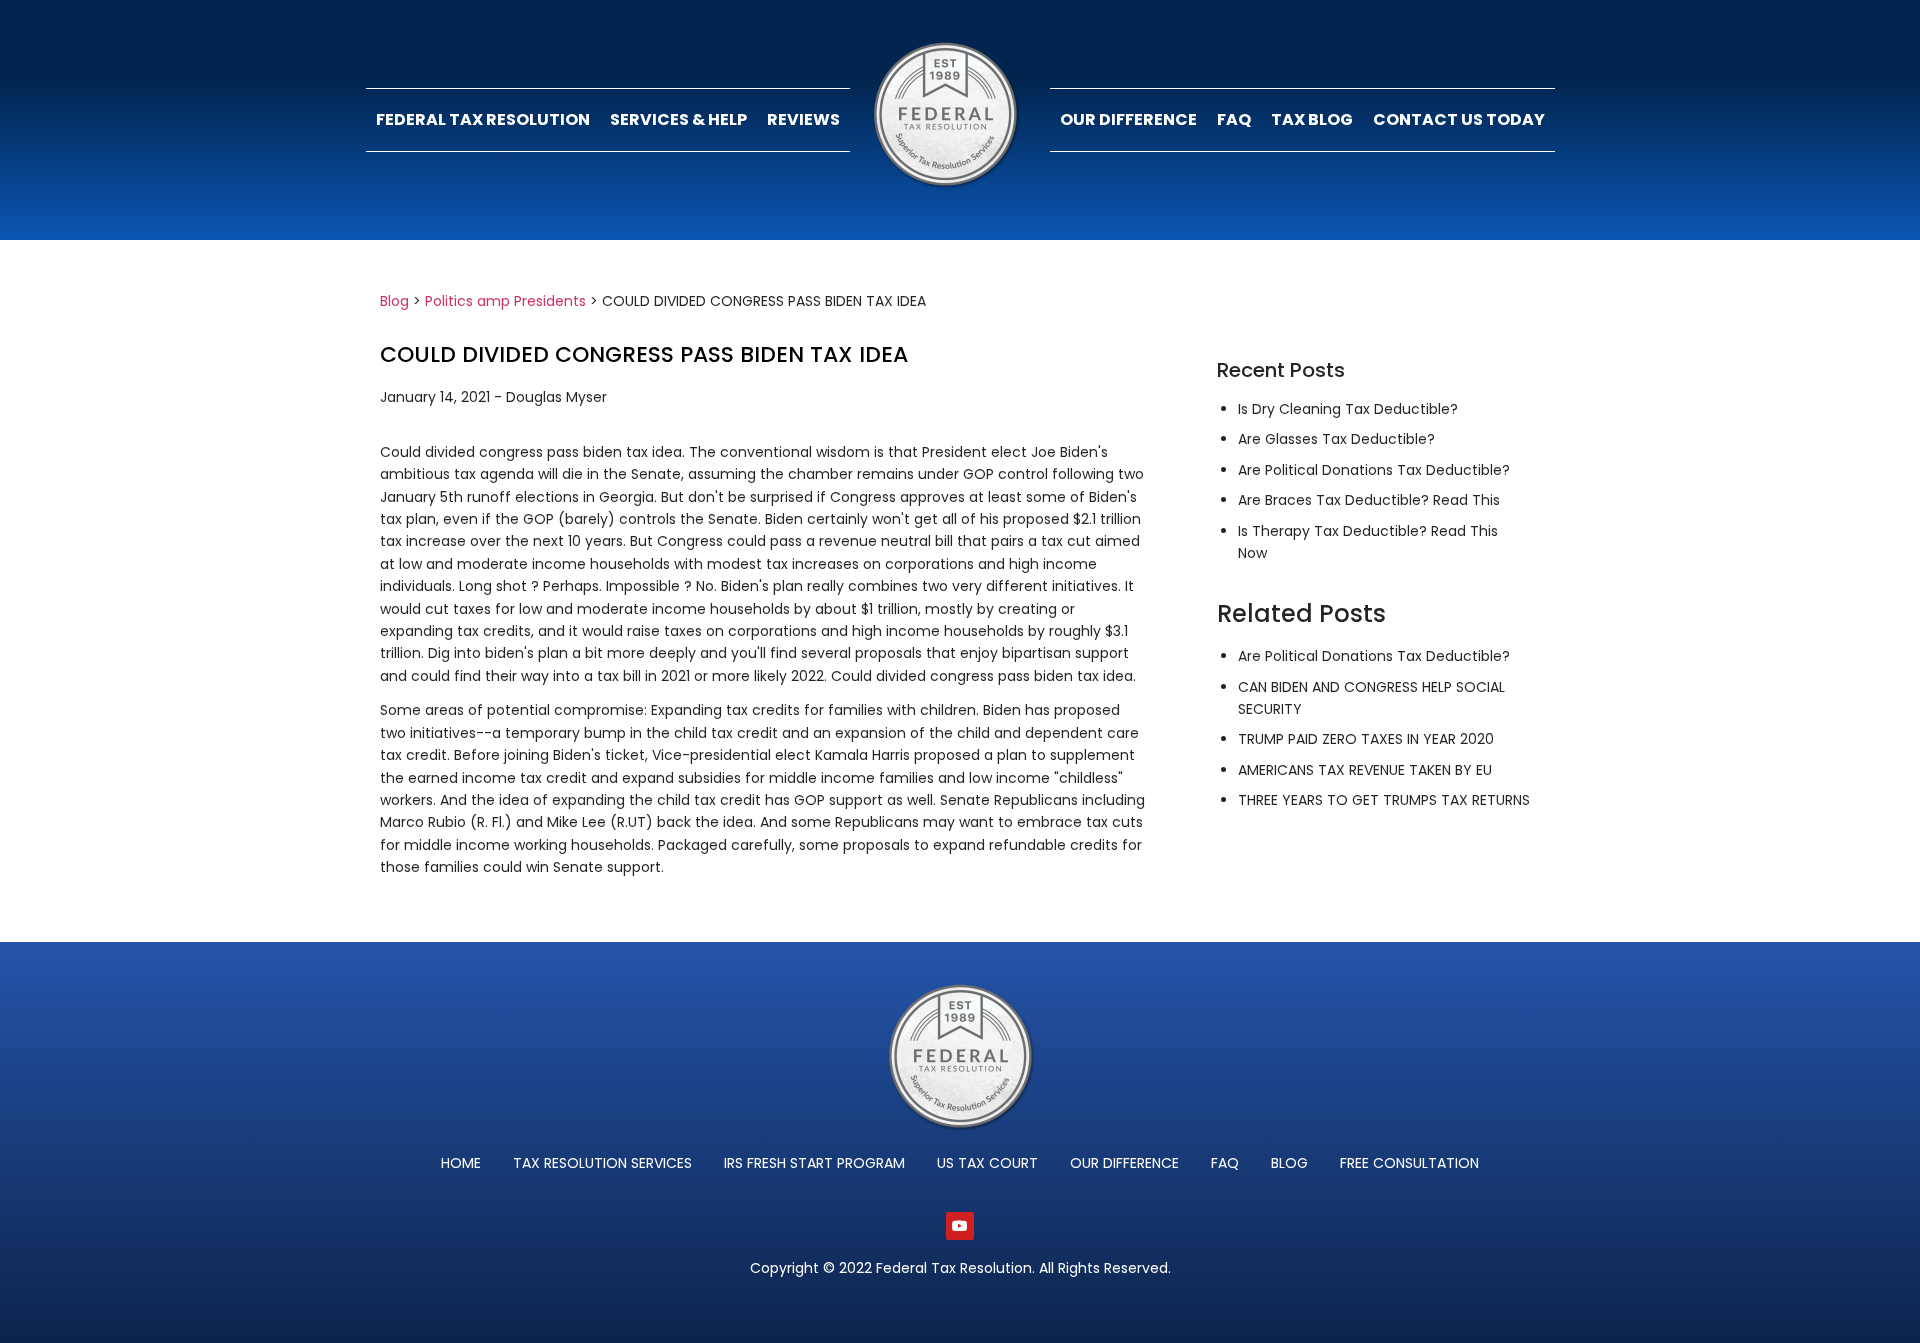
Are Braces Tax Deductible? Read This (1369, 500)
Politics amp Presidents (505, 301)
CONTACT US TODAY (1459, 119)
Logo (950, 120)
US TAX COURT (987, 1163)
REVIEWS (803, 119)
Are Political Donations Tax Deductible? (1374, 470)
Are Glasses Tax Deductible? (1336, 439)
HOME (461, 1163)
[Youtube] (960, 1226)
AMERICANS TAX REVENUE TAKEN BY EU (1365, 770)
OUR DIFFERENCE (1128, 119)
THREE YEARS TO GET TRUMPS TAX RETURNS (1384, 800)
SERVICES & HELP (678, 119)
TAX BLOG (1312, 119)
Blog (394, 301)
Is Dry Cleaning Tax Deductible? (1348, 409)
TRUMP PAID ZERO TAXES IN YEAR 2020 (1366, 739)
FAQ (1234, 119)
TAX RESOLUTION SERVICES (602, 1163)
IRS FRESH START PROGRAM (814, 1163)
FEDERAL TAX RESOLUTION (483, 119)
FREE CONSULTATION (1409, 1163)
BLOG (1289, 1163)
